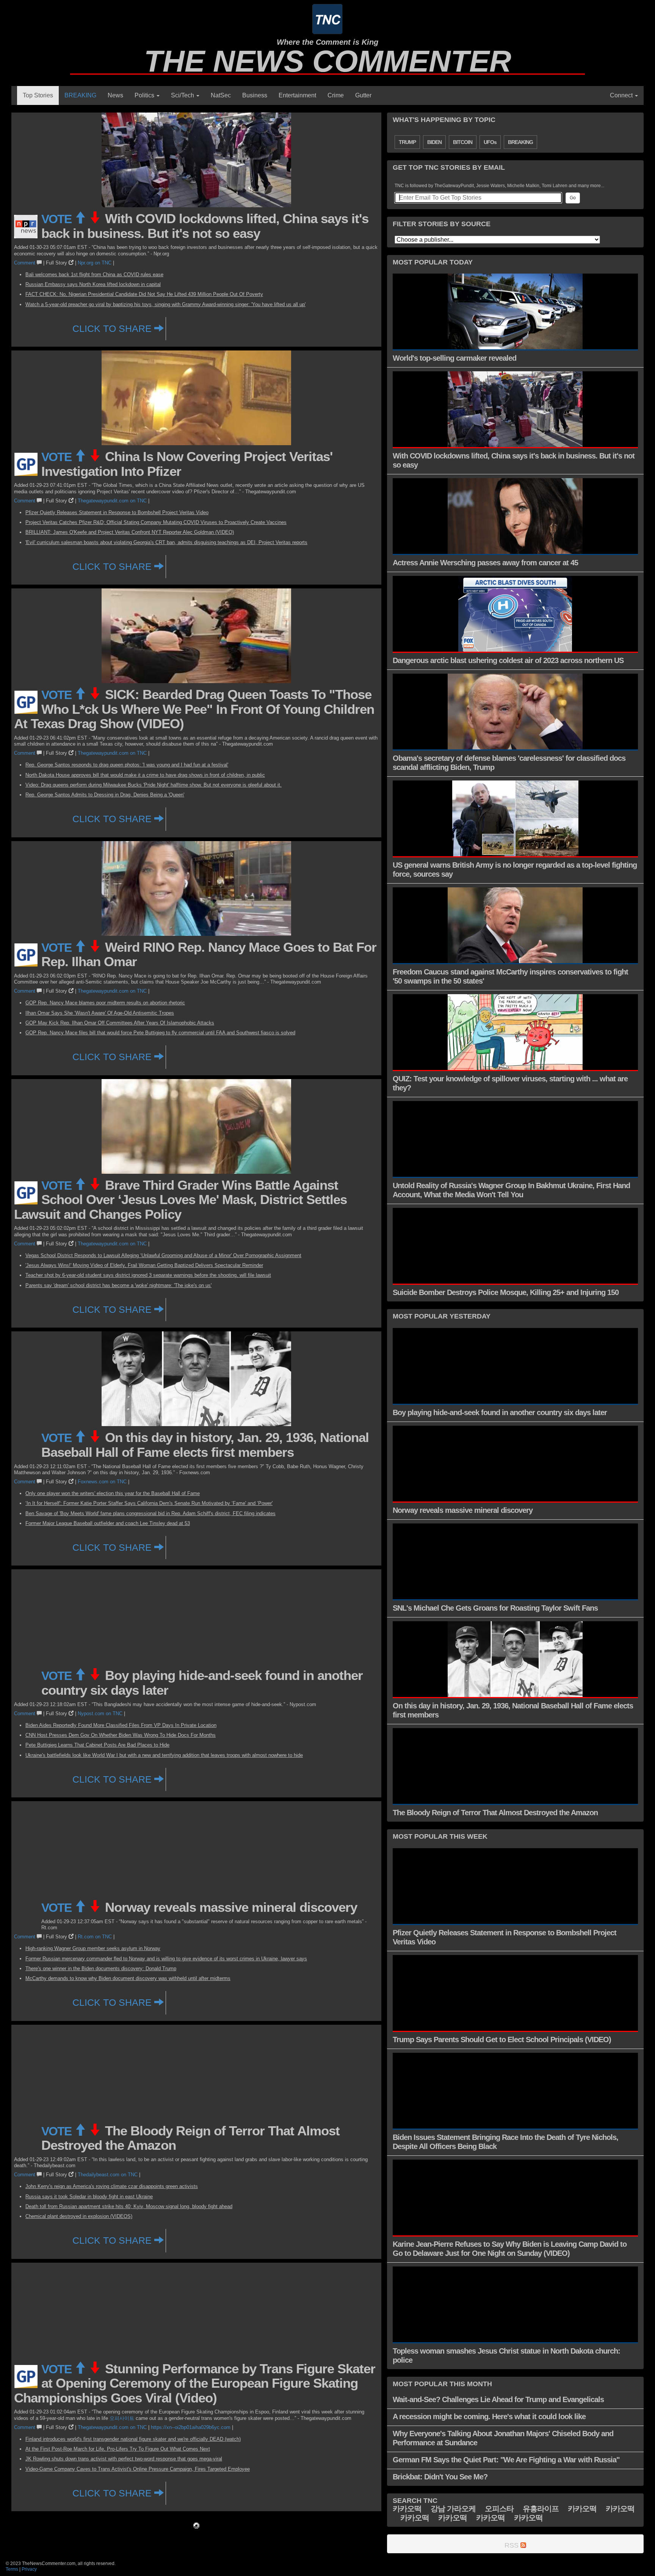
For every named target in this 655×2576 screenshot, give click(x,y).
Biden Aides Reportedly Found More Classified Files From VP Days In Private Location (121, 1725)
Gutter (363, 95)
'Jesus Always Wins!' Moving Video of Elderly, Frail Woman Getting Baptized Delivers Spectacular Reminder (144, 1265)
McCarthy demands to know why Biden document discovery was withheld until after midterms (128, 1978)
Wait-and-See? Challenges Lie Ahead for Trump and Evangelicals (498, 2399)
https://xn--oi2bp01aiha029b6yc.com (191, 2427)
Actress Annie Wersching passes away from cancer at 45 (485, 563)
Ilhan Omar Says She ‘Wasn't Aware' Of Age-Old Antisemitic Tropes (100, 1013)
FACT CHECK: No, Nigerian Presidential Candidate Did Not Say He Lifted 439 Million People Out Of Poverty (144, 294)
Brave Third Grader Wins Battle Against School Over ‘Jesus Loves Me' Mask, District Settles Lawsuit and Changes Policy (180, 1200)
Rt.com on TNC (95, 1937)
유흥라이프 (541, 2509)
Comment (25, 263)
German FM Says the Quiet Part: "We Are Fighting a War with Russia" (506, 2460)
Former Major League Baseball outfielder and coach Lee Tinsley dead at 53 (108, 1523)
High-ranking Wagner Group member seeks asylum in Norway (93, 1948)
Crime (336, 95)
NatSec (221, 95)
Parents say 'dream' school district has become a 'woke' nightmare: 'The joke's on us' (118, 1285)
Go (573, 198)
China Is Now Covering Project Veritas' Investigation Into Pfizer (187, 464)
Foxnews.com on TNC (102, 1482)
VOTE (58, 219)
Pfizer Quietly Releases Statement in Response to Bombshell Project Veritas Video (117, 512)
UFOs (490, 142)
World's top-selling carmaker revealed (454, 358)
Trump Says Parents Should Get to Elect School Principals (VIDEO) (502, 2040)
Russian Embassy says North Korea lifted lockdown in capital (93, 284)
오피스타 (499, 2509)
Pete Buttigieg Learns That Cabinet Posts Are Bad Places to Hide (97, 1745)
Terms (12, 2569)
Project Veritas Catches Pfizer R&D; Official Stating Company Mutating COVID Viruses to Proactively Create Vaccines (156, 522)
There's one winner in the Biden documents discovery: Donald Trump (101, 1968)
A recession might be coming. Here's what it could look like (489, 2416)
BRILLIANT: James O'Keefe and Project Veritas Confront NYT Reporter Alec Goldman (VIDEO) (130, 532)
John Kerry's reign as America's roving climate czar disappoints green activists (112, 2186)
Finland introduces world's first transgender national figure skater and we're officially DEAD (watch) (133, 2439)
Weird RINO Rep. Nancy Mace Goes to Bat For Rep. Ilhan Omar (209, 954)
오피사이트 (122, 2418)
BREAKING (80, 95)
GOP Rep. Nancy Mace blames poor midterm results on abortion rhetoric (105, 1003)
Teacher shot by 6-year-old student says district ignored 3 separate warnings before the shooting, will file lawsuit (148, 1275)
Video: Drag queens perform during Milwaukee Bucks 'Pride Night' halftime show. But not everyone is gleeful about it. (154, 785)
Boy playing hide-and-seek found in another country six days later (202, 1683)
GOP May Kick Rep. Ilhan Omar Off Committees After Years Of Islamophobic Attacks (120, 1023)
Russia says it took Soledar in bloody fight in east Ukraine (89, 2197)
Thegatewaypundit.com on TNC (112, 501)
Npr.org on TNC (95, 263)
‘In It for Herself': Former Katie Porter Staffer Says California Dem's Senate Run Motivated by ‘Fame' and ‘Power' (149, 1503)
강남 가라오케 (453, 2509)
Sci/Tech (183, 95)
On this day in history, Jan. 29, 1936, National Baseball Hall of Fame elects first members (205, 1445)
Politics (145, 95)
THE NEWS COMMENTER (328, 61)
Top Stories (38, 95)
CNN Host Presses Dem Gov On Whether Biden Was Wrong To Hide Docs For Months (121, 1735)
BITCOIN (463, 142)
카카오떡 (407, 2509)
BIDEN (434, 142)
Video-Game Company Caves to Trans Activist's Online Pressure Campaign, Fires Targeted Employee (138, 2469)
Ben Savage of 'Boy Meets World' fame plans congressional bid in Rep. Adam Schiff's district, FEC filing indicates (150, 1513)
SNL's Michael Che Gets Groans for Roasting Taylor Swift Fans (495, 1608)
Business (255, 95)
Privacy (29, 2569)
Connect (622, 95)
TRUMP (407, 142)
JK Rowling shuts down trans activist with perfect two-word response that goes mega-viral (124, 2459)
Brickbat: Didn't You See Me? (440, 2477)
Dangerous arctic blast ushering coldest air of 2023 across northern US (508, 660)
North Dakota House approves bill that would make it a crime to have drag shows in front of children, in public (145, 775)
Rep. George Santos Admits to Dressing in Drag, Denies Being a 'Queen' (105, 795)
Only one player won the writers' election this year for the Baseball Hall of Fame (113, 1493)
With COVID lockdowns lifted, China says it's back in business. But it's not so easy (205, 226)
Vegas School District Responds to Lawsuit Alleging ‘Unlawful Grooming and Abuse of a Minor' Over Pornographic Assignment (163, 1255)
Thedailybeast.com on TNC (108, 2175)
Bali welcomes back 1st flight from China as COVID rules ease (94, 274)
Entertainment (297, 95)
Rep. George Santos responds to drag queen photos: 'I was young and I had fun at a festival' (127, 765)
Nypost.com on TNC (100, 1713)
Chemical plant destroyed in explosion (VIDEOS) (79, 2216)
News (115, 95)
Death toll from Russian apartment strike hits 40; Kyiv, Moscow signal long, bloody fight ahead (129, 2206)
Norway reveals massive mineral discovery (231, 1907)
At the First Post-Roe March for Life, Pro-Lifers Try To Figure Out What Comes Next (118, 2449)
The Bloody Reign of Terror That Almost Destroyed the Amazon (190, 2138)
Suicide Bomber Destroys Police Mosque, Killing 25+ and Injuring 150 (506, 1292)
